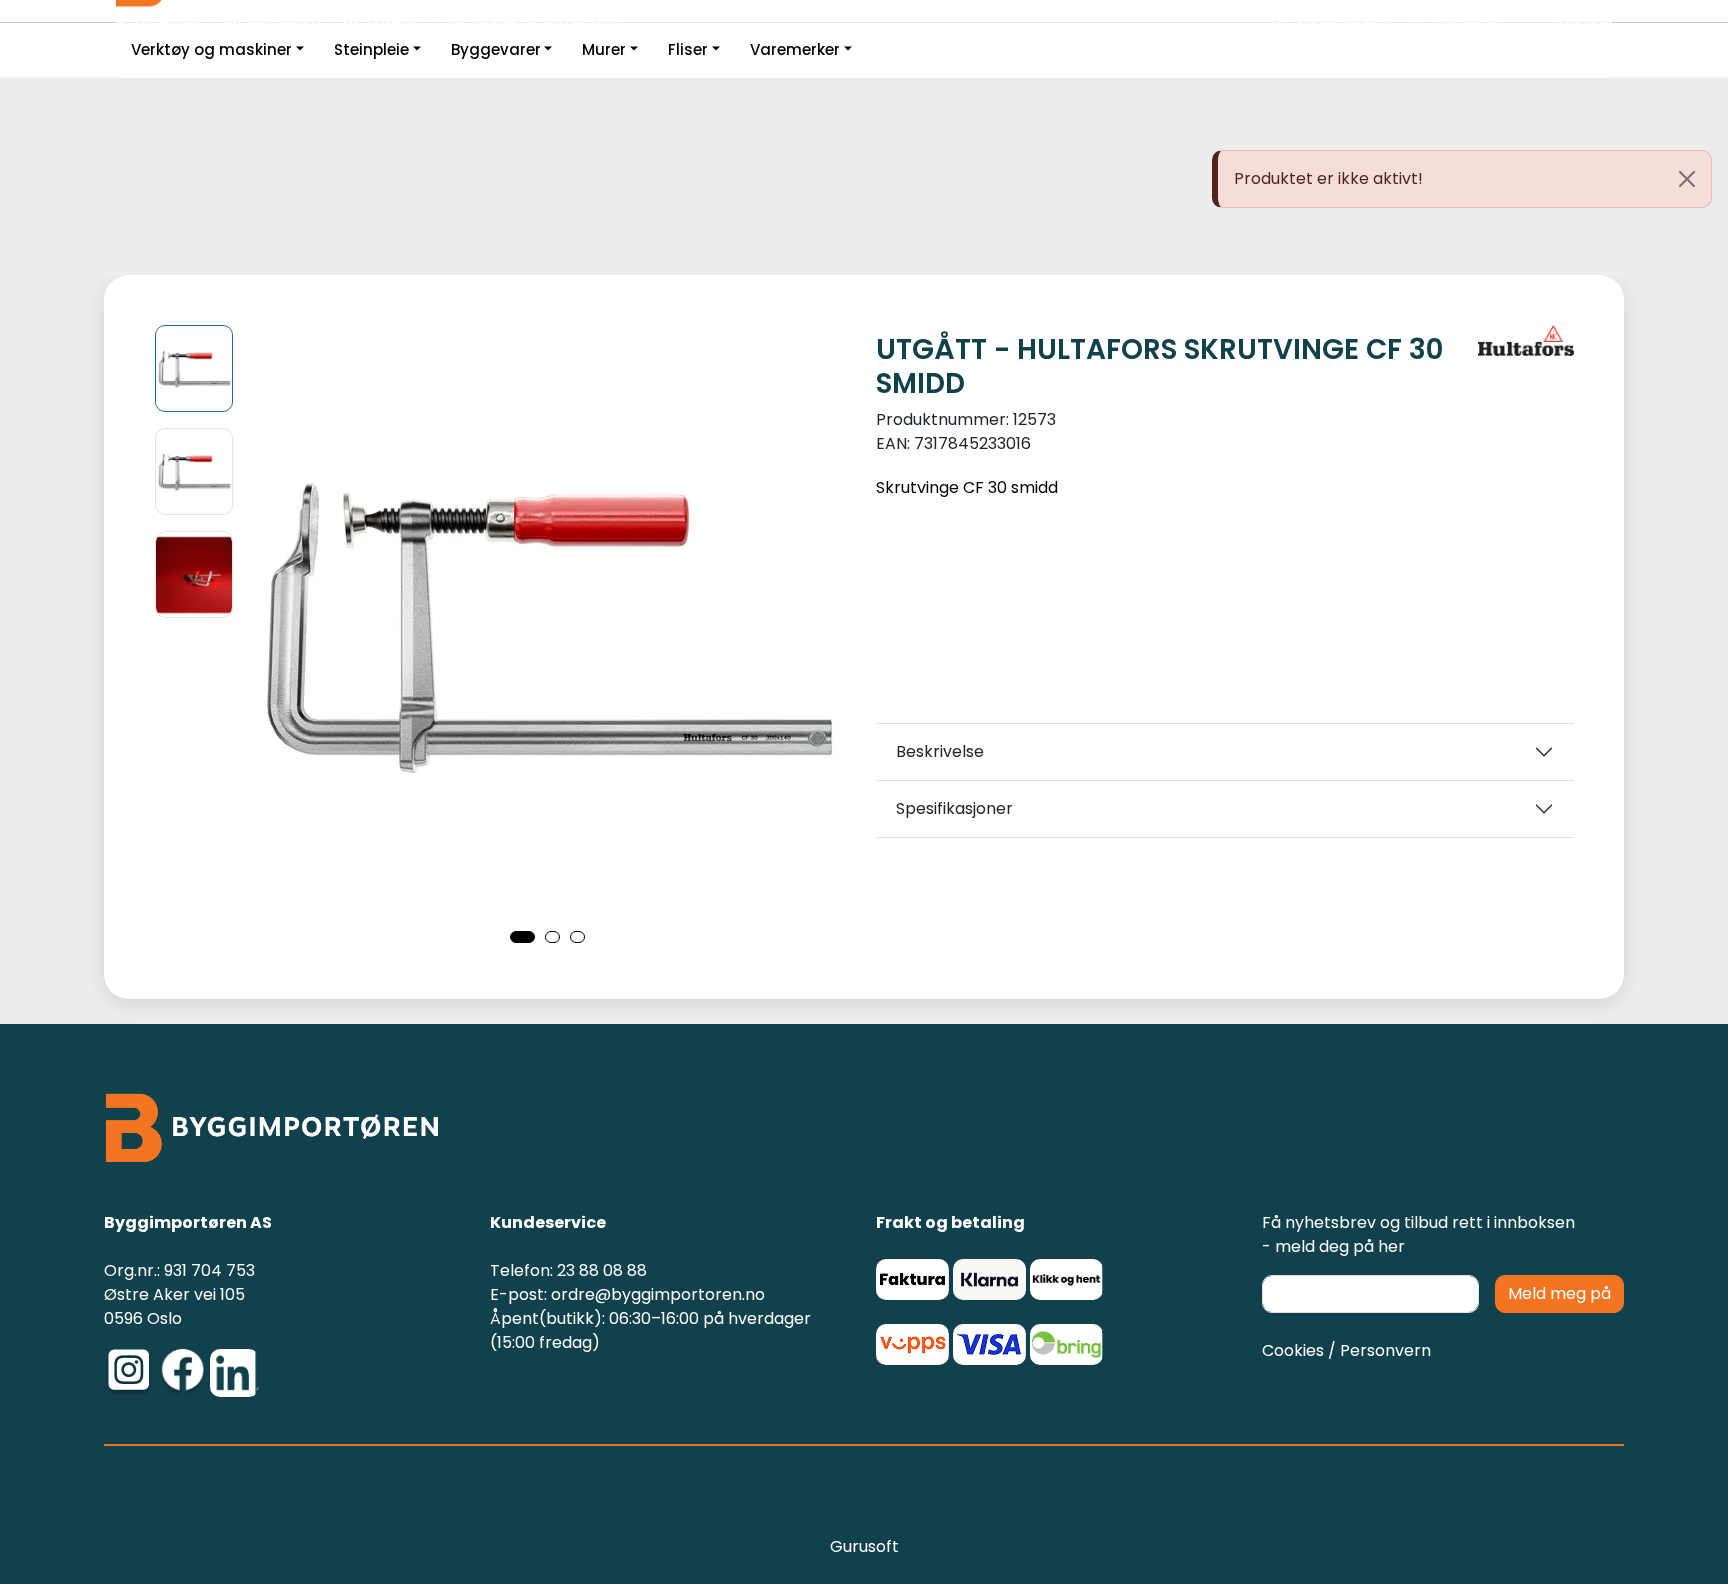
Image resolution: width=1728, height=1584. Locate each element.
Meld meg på (1559, 1293)
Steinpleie (371, 49)
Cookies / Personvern (1346, 1350)
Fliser (688, 49)
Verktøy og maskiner (211, 49)
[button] (522, 937)
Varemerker (795, 49)
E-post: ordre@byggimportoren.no (627, 1294)
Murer (604, 49)
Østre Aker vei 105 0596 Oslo (174, 1306)
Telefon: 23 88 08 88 (568, 1270)
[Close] (1687, 179)
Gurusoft (864, 1546)
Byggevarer (496, 49)
